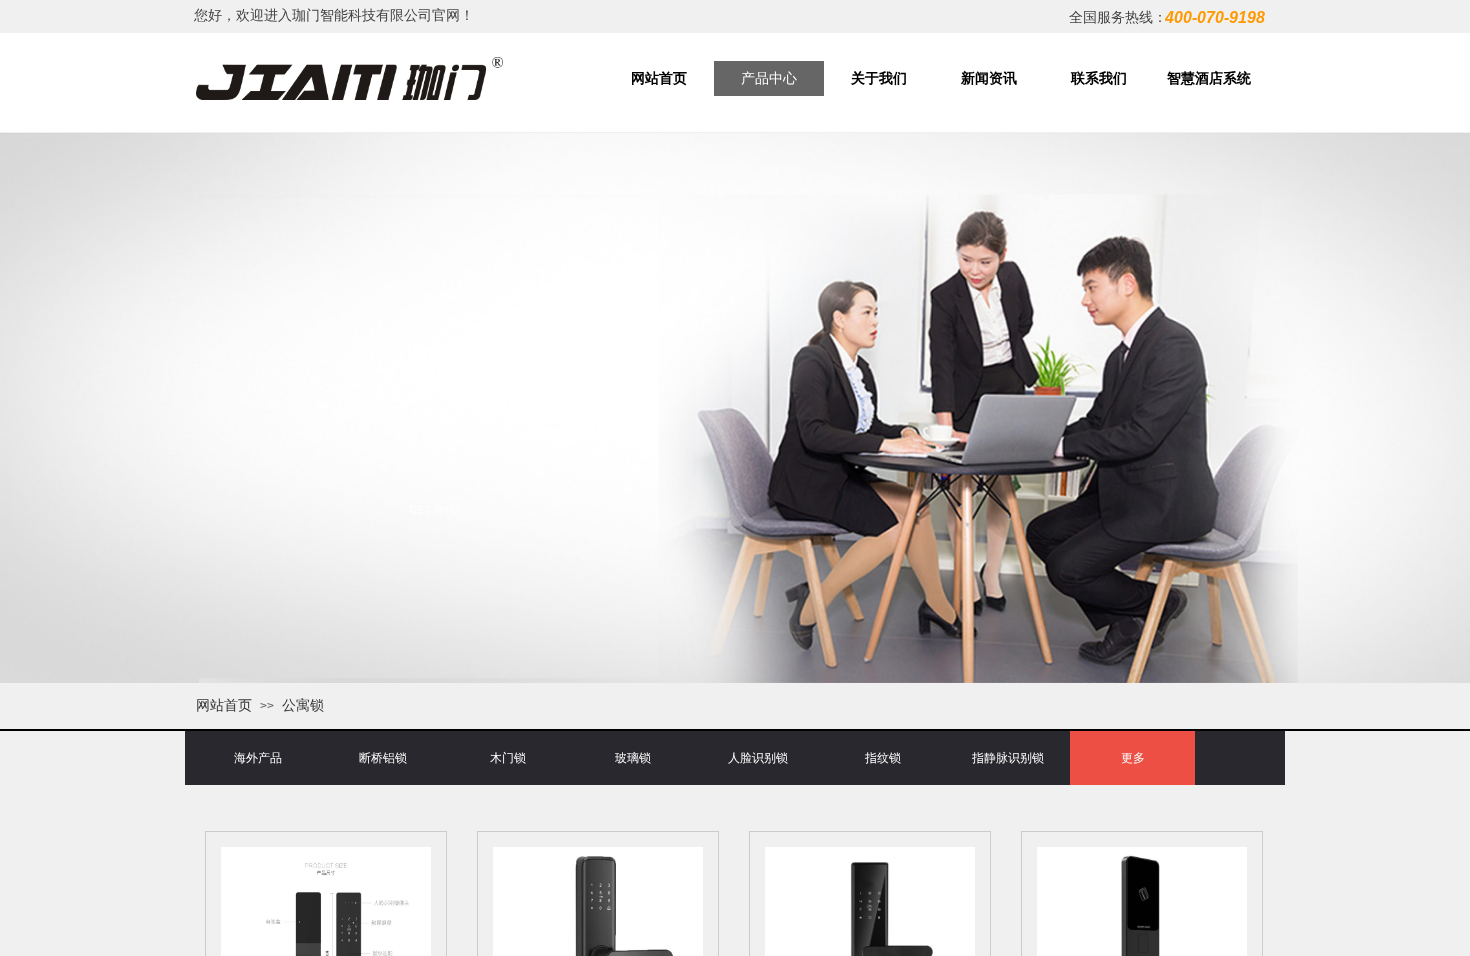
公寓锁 (303, 705)
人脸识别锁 (758, 758)
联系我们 (1099, 78)
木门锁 (508, 758)
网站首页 (659, 78)
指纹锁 (883, 758)
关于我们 (879, 78)
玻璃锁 (633, 758)
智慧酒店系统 (1209, 78)
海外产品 (258, 758)
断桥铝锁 (383, 758)
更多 (1133, 758)
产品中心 (769, 78)
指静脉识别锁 (1008, 758)
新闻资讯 (989, 78)
